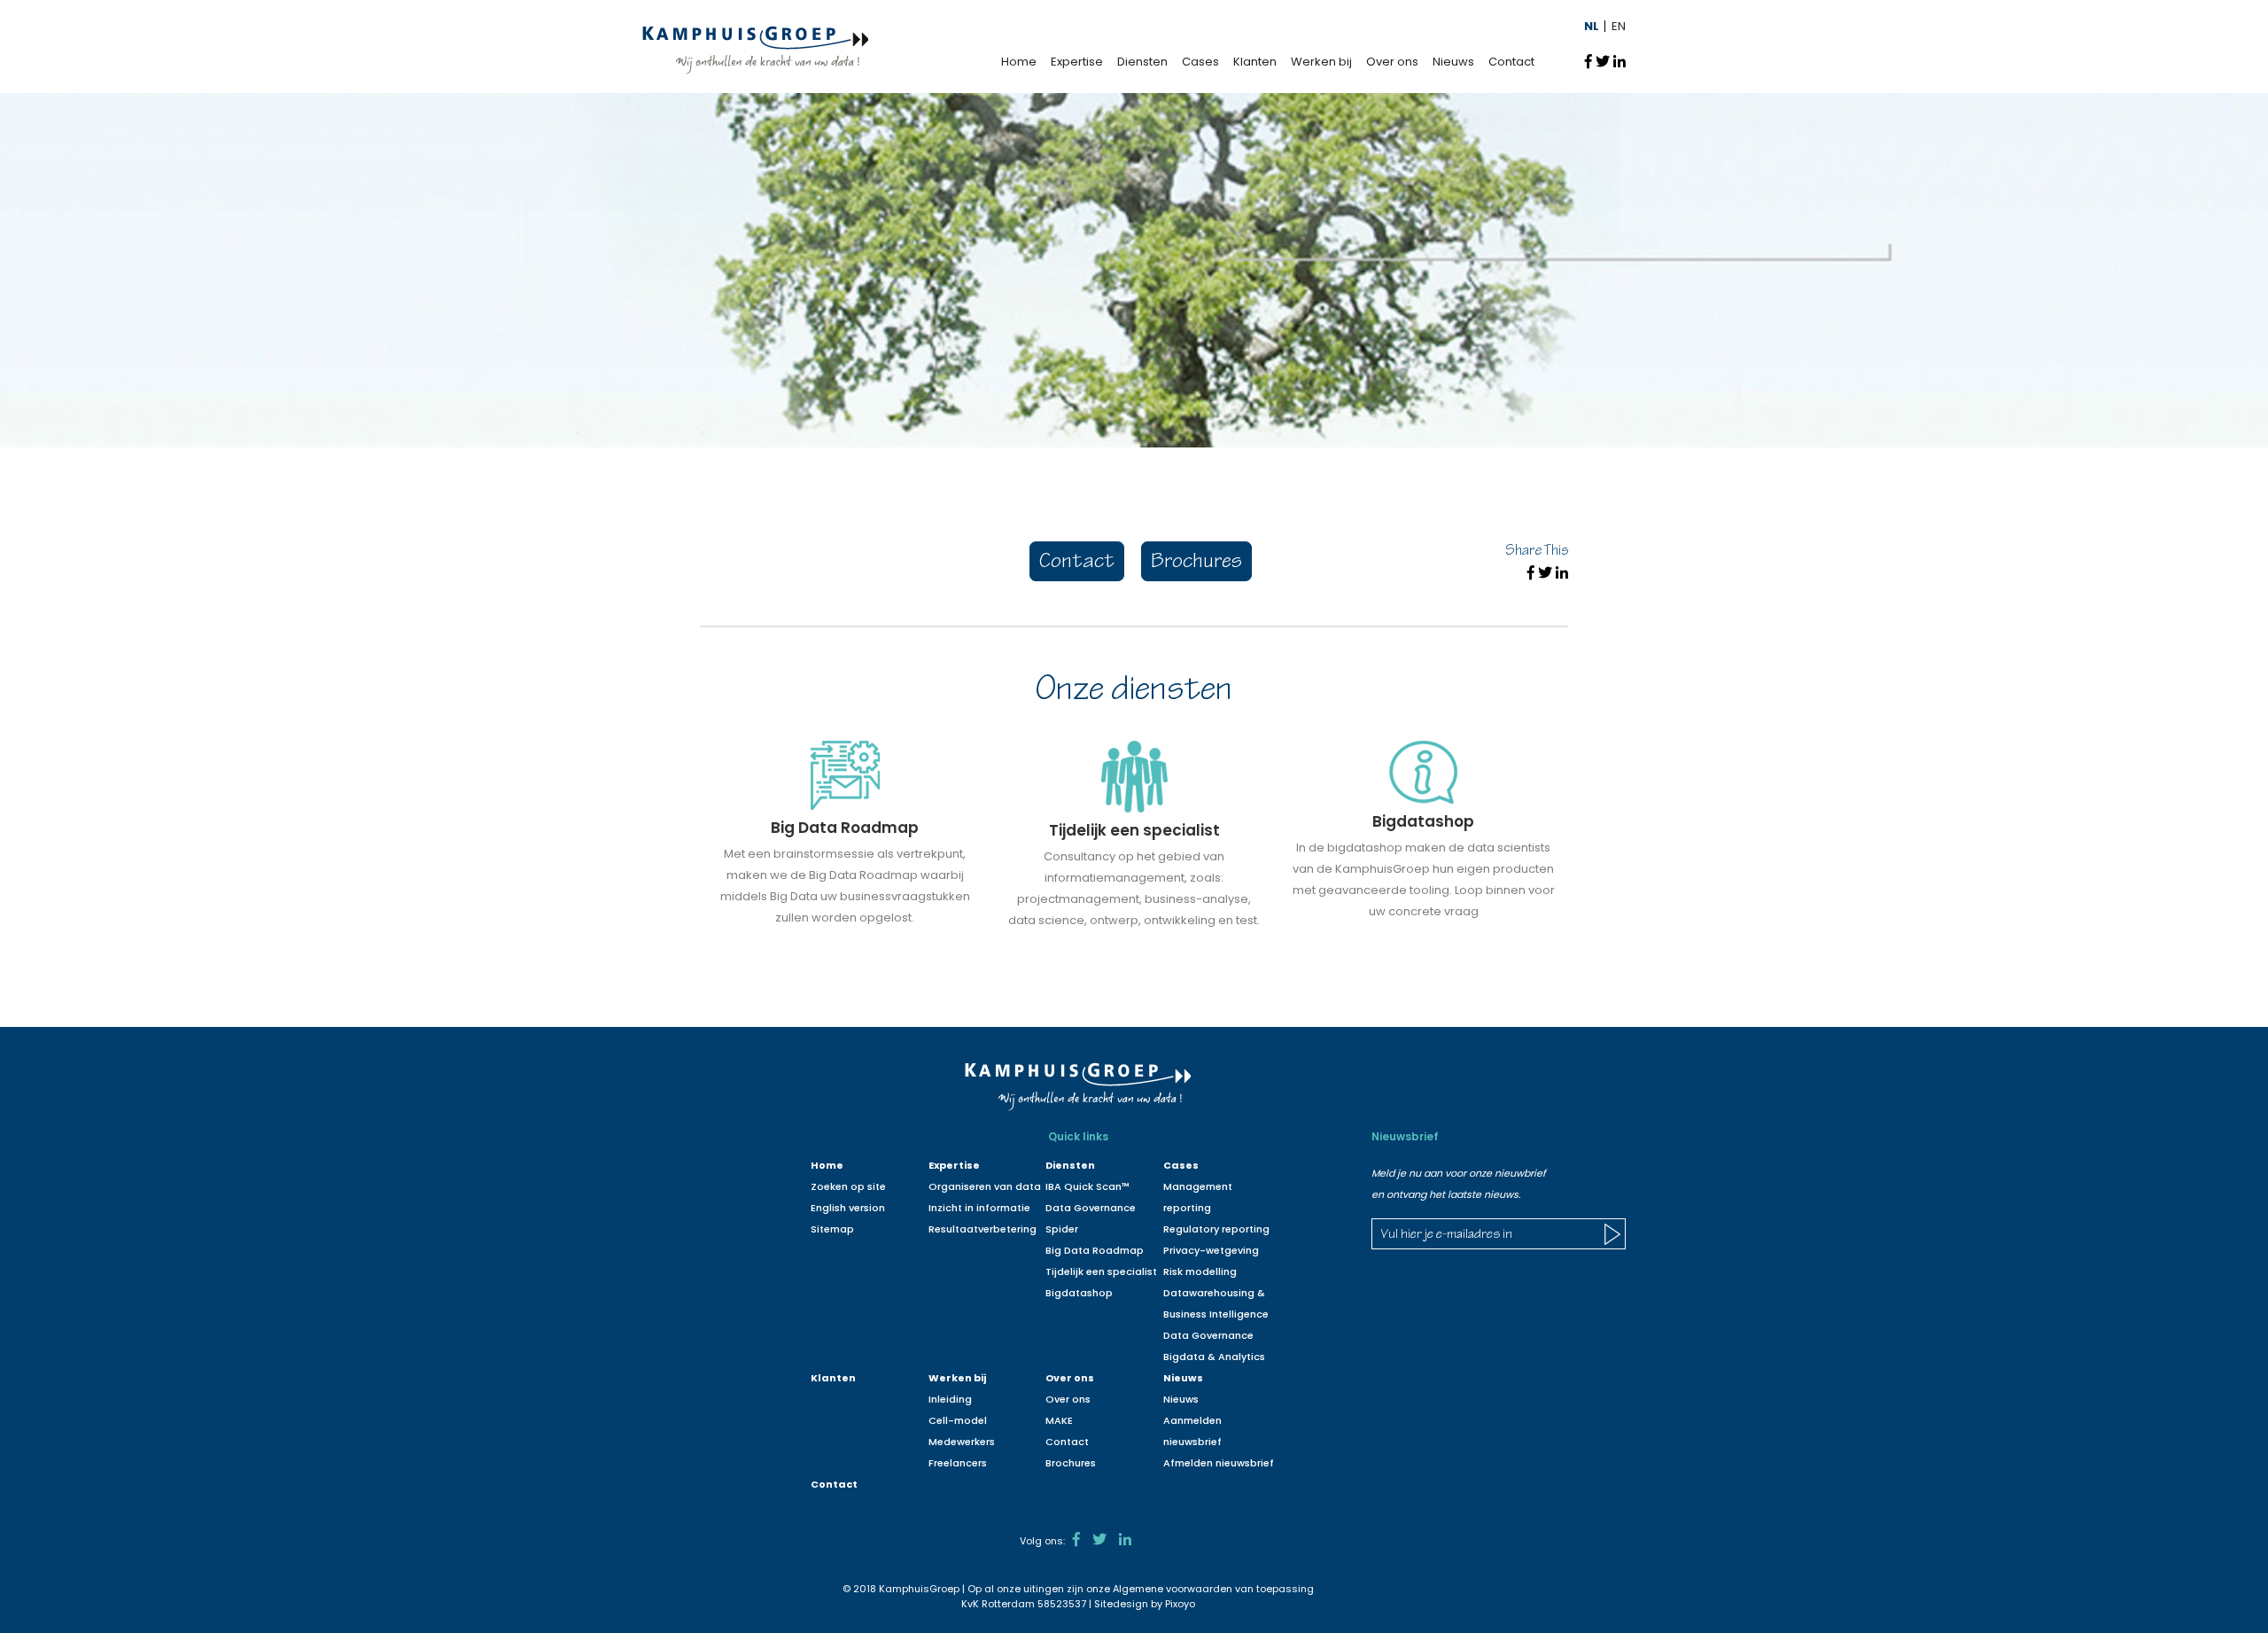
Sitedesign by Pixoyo (1145, 1604)
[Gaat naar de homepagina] (755, 49)
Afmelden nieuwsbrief (1219, 1463)
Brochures (1196, 563)
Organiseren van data (985, 1186)
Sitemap (832, 1229)
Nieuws (1453, 62)
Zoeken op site (848, 1186)
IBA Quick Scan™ (1087, 1186)
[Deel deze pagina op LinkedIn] (1619, 61)
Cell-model (958, 1420)
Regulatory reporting (1216, 1229)
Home (1019, 62)
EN (1619, 26)
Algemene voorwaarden (1173, 1589)
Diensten (1142, 62)
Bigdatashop (1079, 1293)
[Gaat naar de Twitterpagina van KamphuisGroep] (1099, 1540)
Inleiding (950, 1399)
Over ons (1392, 62)
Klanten (1255, 62)
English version (848, 1208)
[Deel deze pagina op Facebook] (1588, 61)
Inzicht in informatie (979, 1208)
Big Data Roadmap (1095, 1250)
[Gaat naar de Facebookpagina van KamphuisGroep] (1076, 1540)
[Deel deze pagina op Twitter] (1603, 61)
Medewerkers (962, 1442)
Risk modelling (1200, 1271)
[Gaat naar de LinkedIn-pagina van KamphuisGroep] (1125, 1540)
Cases (1200, 62)
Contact (1511, 62)
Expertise (1077, 62)
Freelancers (958, 1463)
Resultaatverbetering (983, 1229)
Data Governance (1208, 1335)
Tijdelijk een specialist (1101, 1271)
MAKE (1059, 1420)
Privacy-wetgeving (1211, 1250)
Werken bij (1321, 62)
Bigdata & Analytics (1214, 1357)
